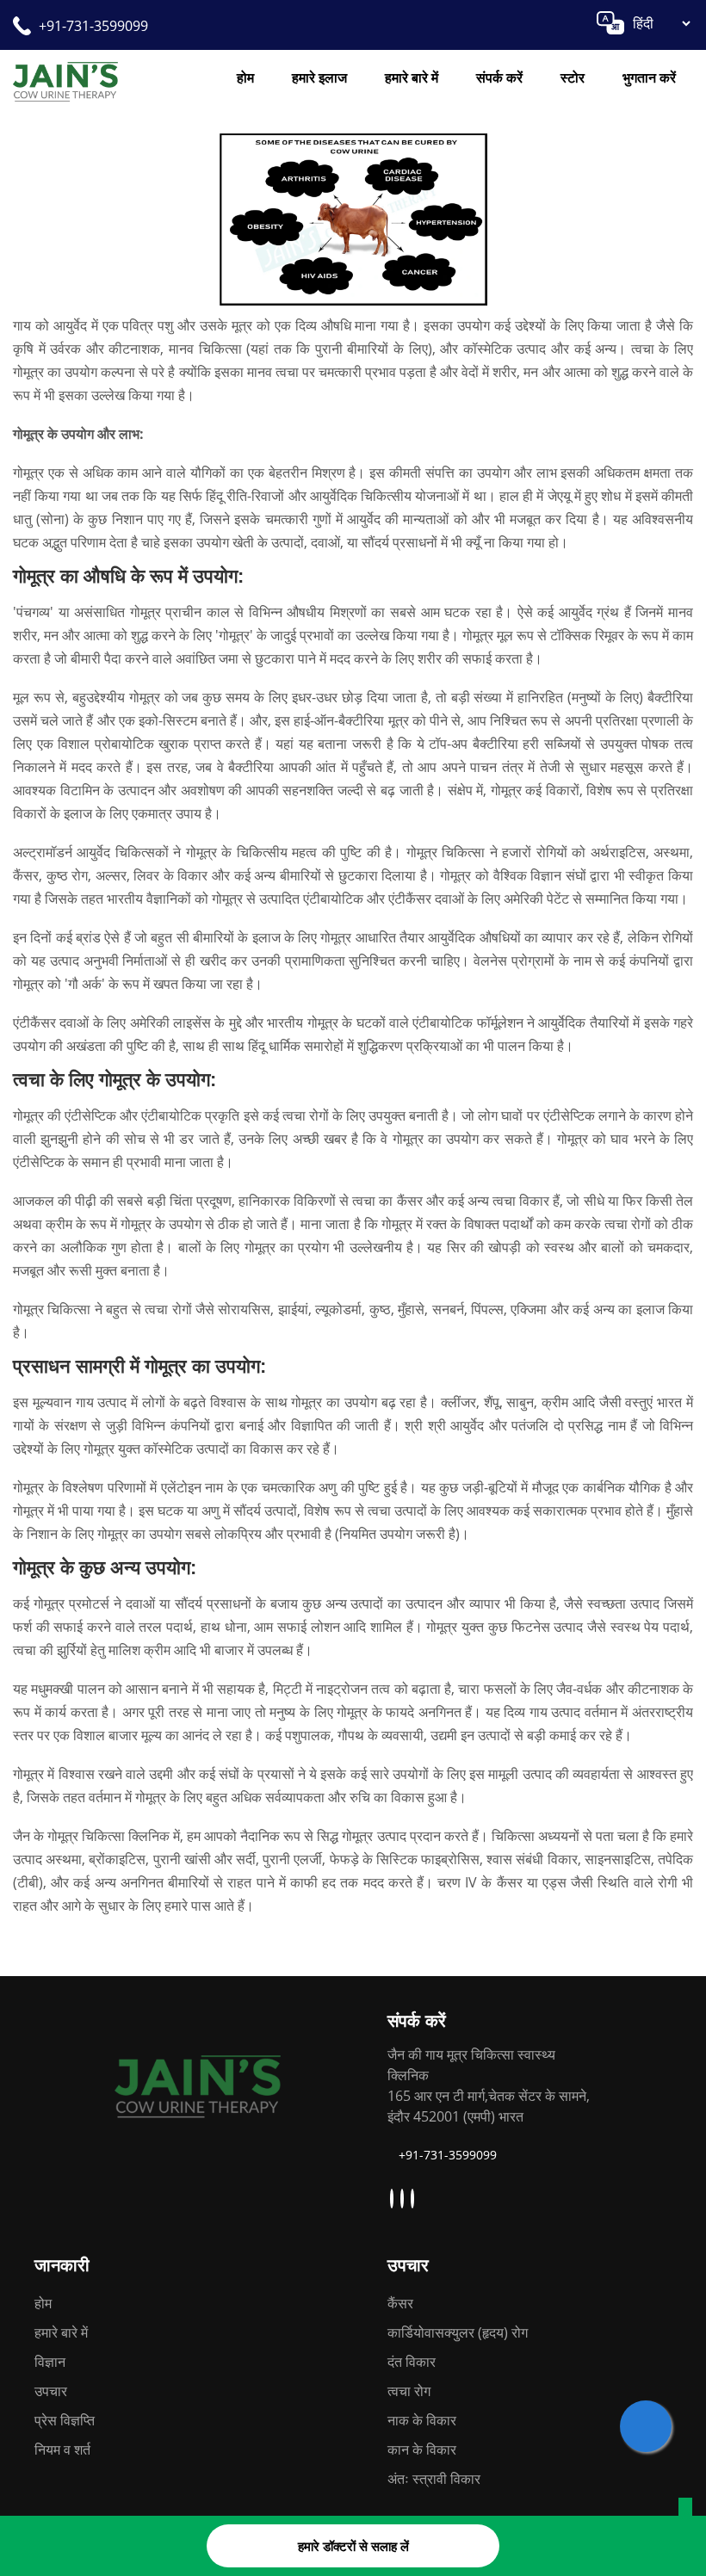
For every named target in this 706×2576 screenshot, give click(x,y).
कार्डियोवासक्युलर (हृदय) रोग (458, 2332)
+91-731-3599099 (93, 26)
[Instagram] (404, 2199)
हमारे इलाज (319, 77)
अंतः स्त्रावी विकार (434, 2479)
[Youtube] (394, 2199)
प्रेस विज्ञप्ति (65, 2420)
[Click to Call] (646, 2426)
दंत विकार (412, 2362)
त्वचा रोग (409, 2391)
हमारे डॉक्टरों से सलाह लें (353, 2546)
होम (245, 77)
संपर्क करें (499, 77)
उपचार (51, 2391)
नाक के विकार (422, 2420)
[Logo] (198, 2084)
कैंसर (400, 2303)
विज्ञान (50, 2362)
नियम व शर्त (62, 2449)
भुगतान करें (649, 77)
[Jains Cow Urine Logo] (65, 80)
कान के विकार (422, 2449)
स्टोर (573, 77)
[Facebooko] (415, 2199)
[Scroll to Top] (685, 2511)
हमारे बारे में (412, 77)
